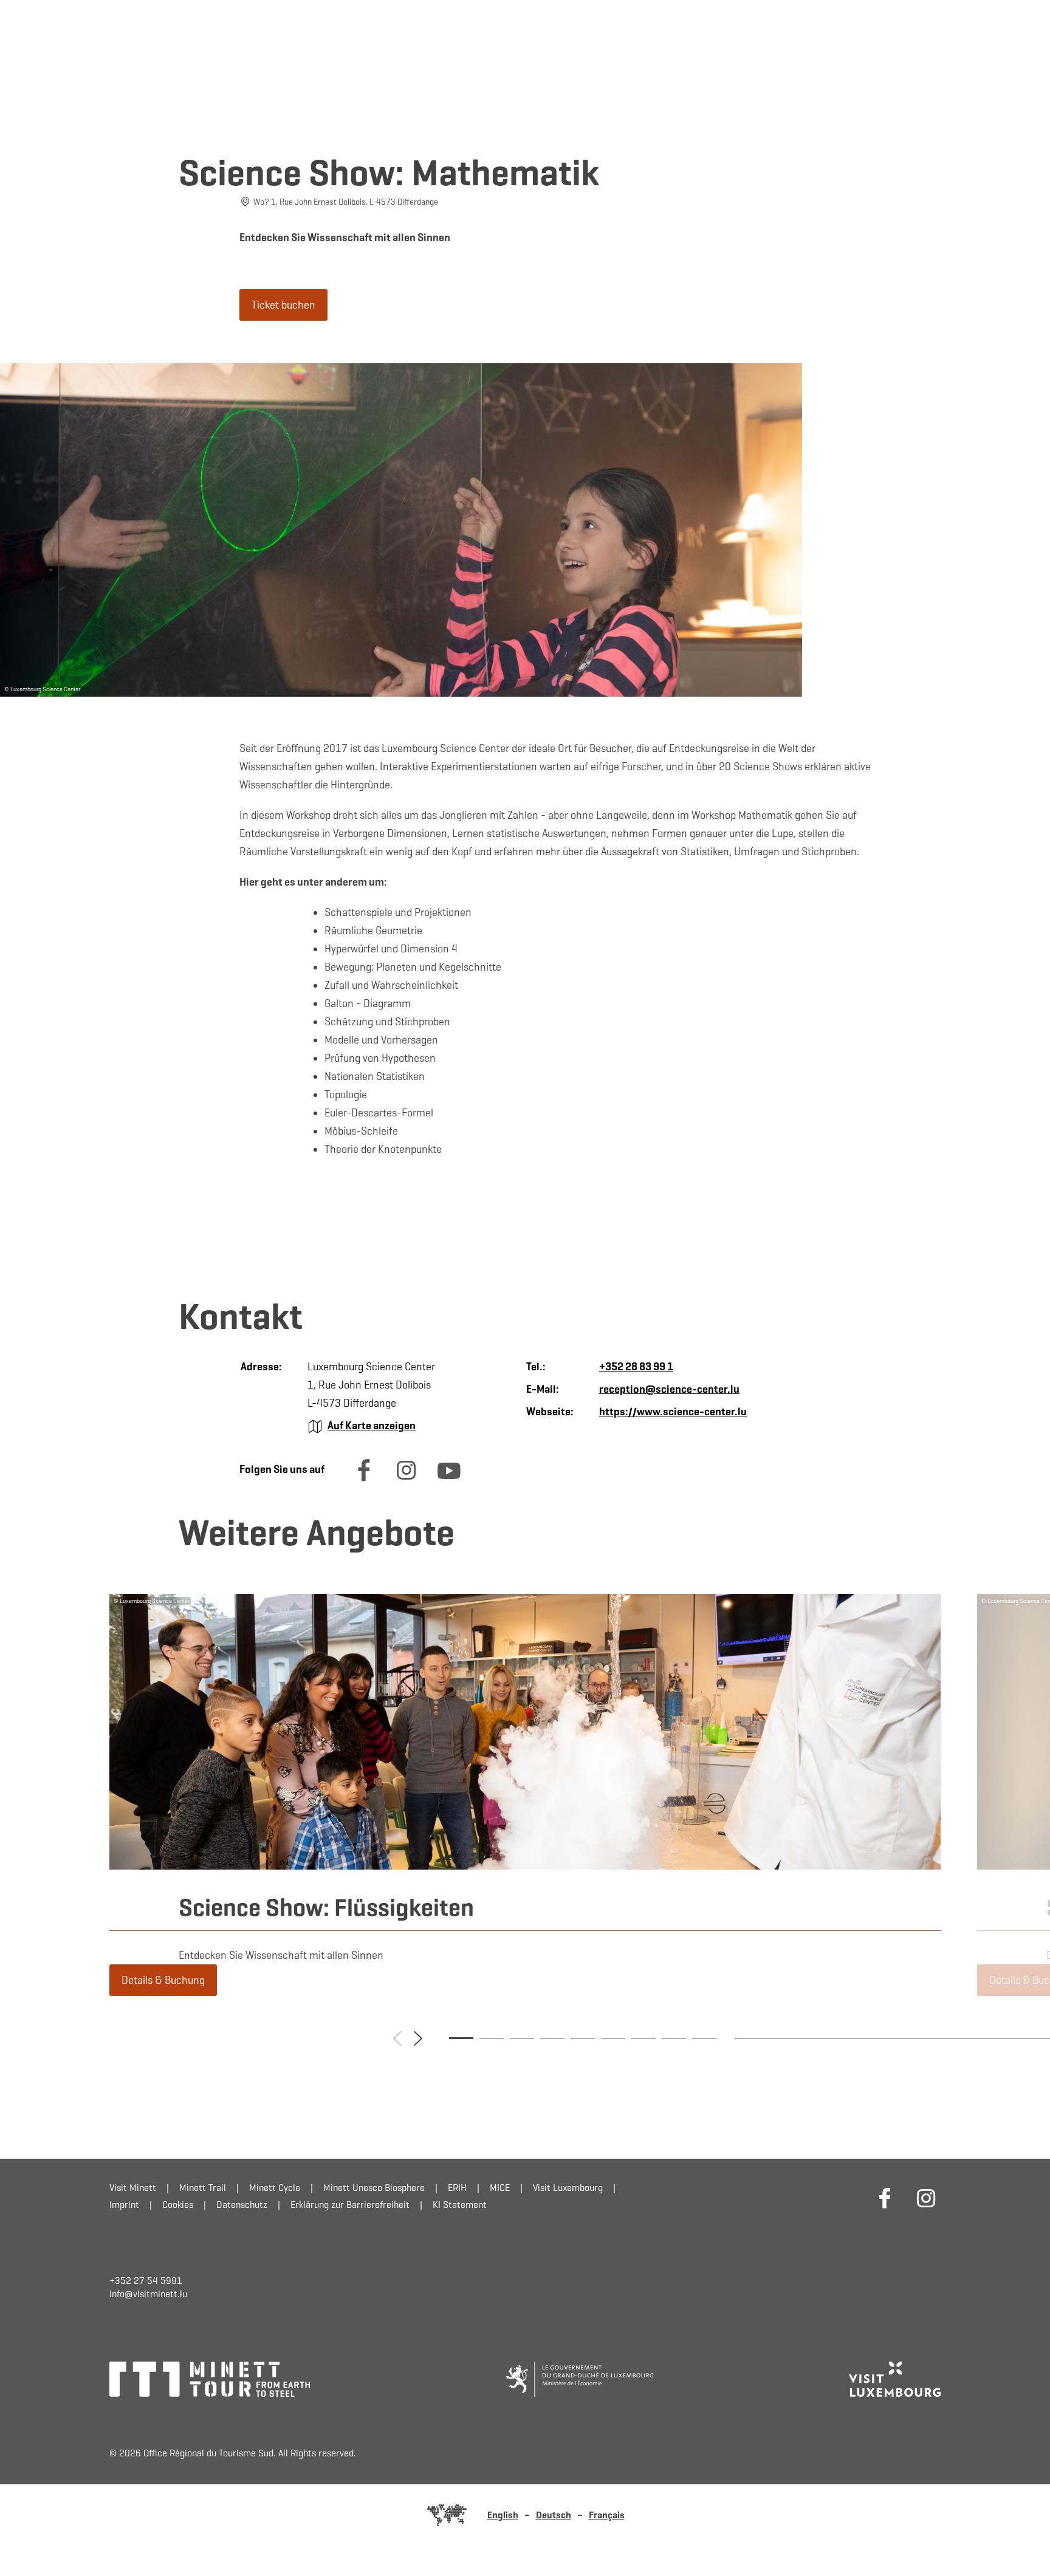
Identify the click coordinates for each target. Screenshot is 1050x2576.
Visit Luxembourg (568, 2188)
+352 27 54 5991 (146, 2280)
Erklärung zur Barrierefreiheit (350, 2205)
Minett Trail (203, 2188)
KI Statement (460, 2205)
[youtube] (449, 1481)
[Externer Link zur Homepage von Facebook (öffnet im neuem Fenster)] (885, 2198)
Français (607, 2515)
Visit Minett (133, 2188)
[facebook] (364, 1481)
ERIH (457, 2188)
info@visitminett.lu (148, 2294)
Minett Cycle (275, 2188)
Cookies (178, 2205)
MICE (500, 2188)
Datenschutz (242, 2205)
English (503, 2515)
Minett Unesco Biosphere (374, 2188)
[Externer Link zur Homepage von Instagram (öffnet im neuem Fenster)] (926, 2198)
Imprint (124, 2205)
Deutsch (554, 2515)
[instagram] (407, 1481)
